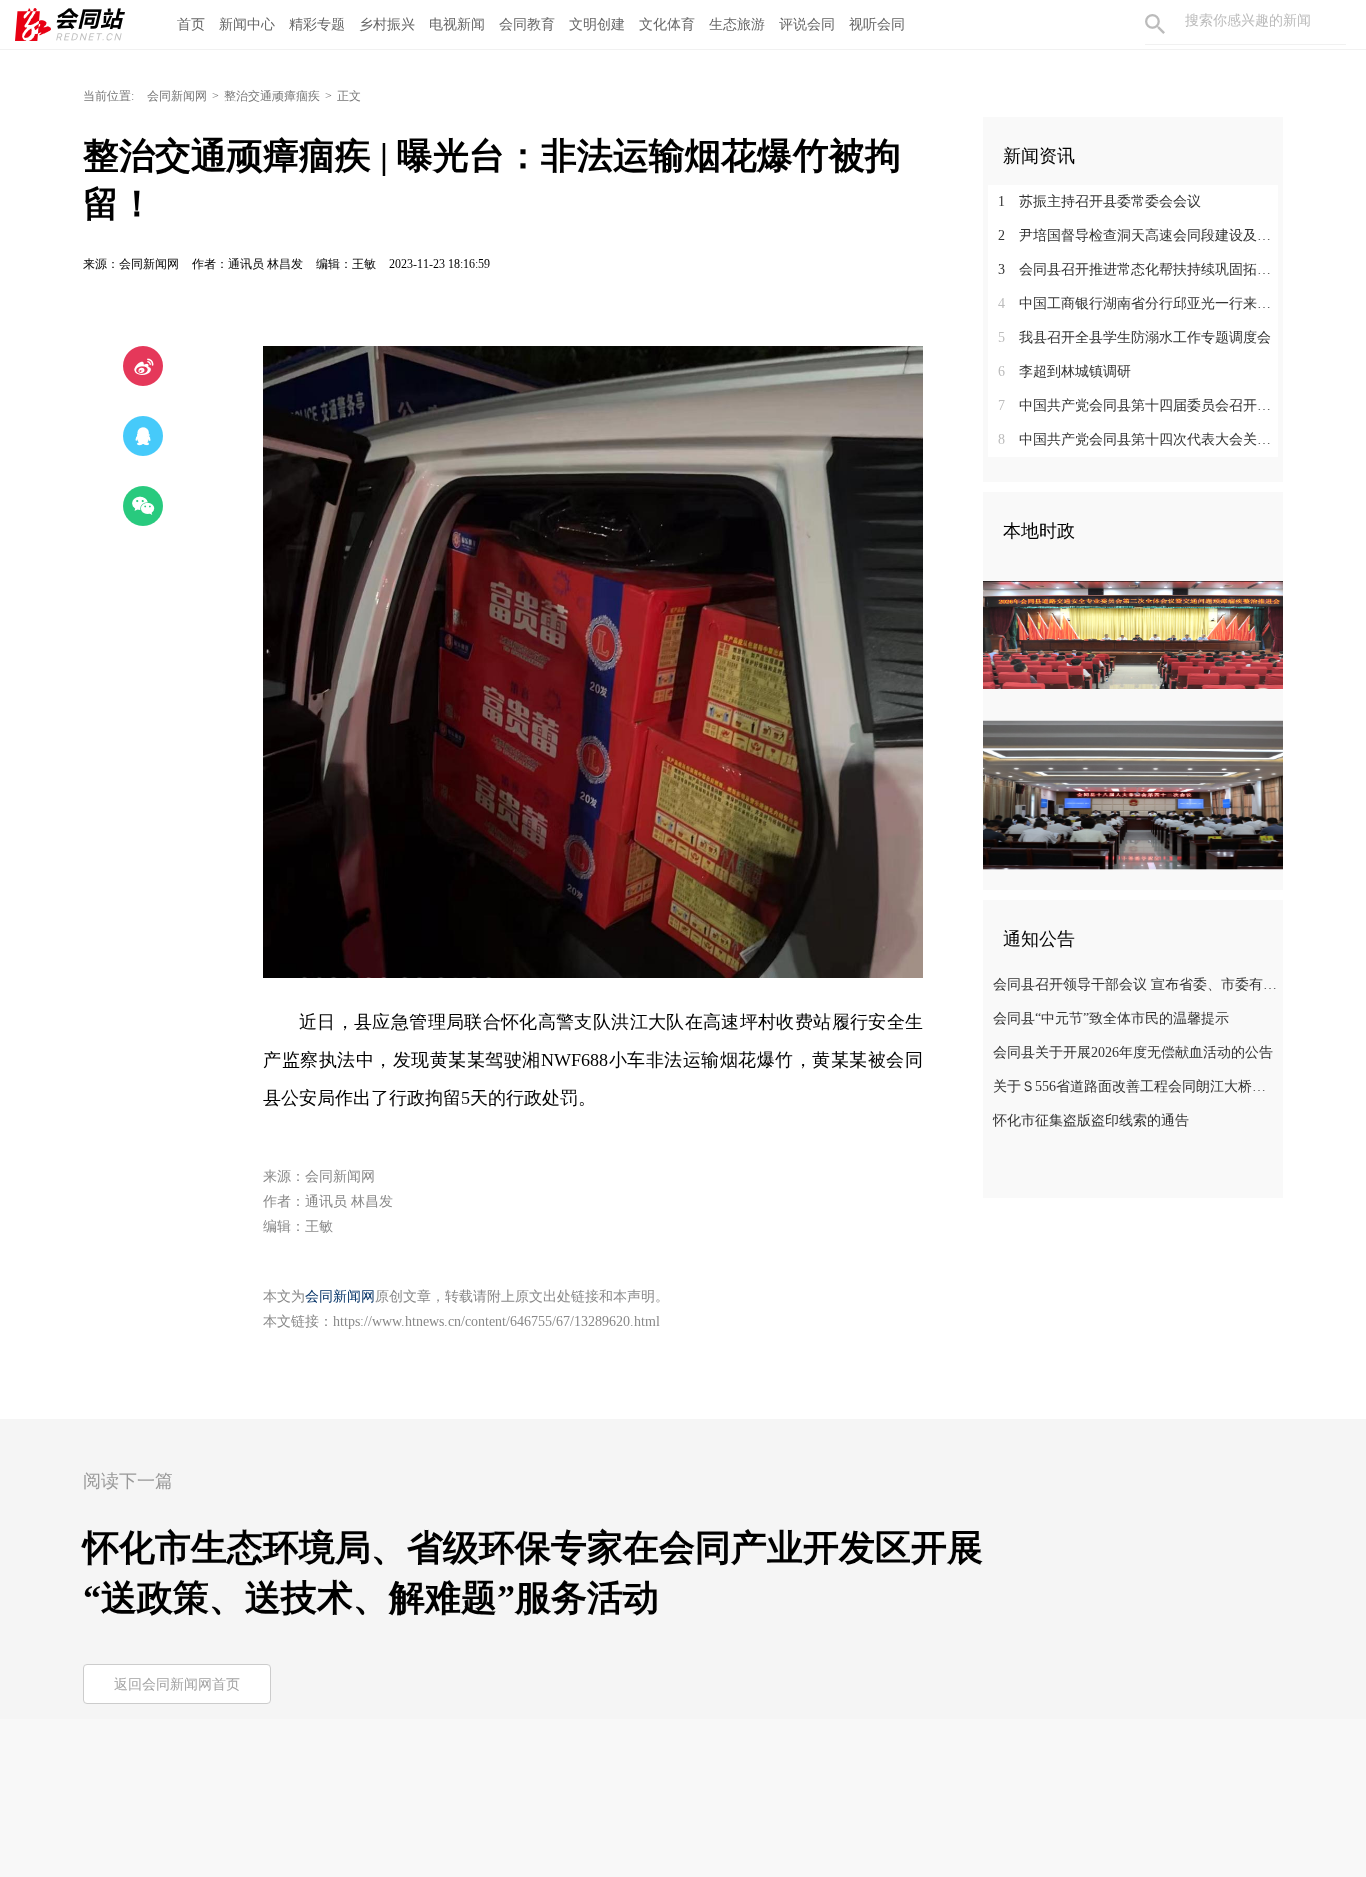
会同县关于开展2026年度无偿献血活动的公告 (1133, 1052)
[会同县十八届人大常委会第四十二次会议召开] (1133, 794)
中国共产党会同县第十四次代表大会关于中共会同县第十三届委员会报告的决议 (1140, 439)
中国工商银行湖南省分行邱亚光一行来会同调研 (1140, 303)
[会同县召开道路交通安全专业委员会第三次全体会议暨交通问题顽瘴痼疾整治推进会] (1133, 634)
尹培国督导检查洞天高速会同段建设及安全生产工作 (1140, 235)
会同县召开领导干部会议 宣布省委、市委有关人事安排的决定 (1135, 984)
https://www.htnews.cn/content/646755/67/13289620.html (496, 1321)
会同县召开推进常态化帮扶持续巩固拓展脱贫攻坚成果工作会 (1140, 269)
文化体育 (667, 24)
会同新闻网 (177, 96)
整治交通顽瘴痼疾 (272, 96)
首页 (191, 24)
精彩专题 (317, 24)
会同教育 (527, 24)
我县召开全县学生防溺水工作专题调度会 (1134, 337)
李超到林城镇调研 (1064, 371)
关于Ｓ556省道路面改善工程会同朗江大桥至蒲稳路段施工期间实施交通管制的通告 (1135, 1086)
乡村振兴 (387, 24)
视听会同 (877, 24)
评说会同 (807, 24)
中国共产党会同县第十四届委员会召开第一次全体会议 (1140, 405)
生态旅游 (737, 24)
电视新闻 (457, 24)
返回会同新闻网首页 (177, 1684)
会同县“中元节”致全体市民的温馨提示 (1111, 1018)
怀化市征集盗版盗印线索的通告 (1091, 1120)
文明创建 (597, 24)
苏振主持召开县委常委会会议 (1099, 201)
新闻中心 (247, 24)
